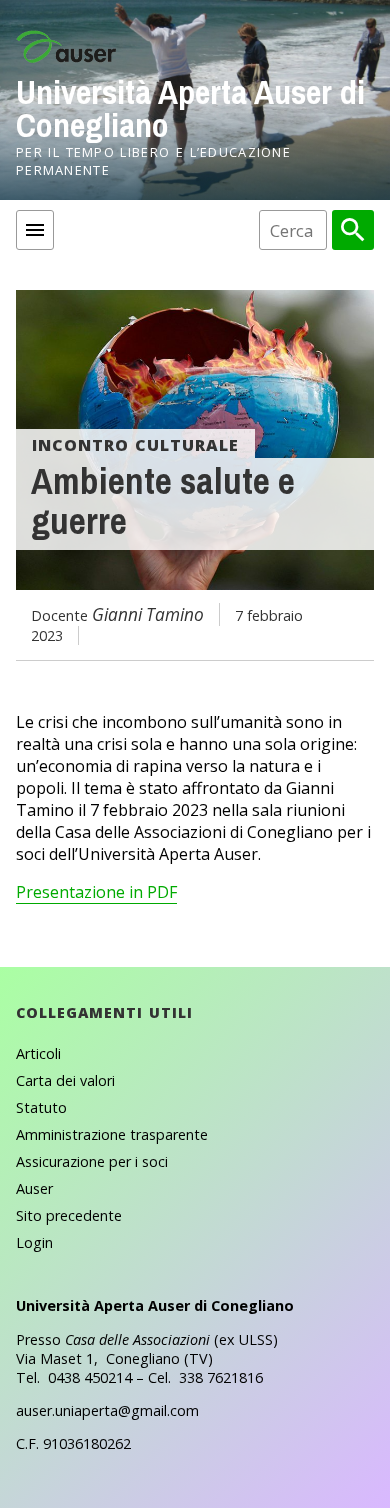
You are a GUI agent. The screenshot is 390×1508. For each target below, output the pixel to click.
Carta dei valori (65, 1080)
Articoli (38, 1053)
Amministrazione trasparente (112, 1134)
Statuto (41, 1107)
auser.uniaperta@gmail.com (107, 1410)
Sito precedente (69, 1215)
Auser (34, 1188)
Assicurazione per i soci (92, 1161)
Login (34, 1242)
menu (35, 230)
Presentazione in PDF (96, 892)
